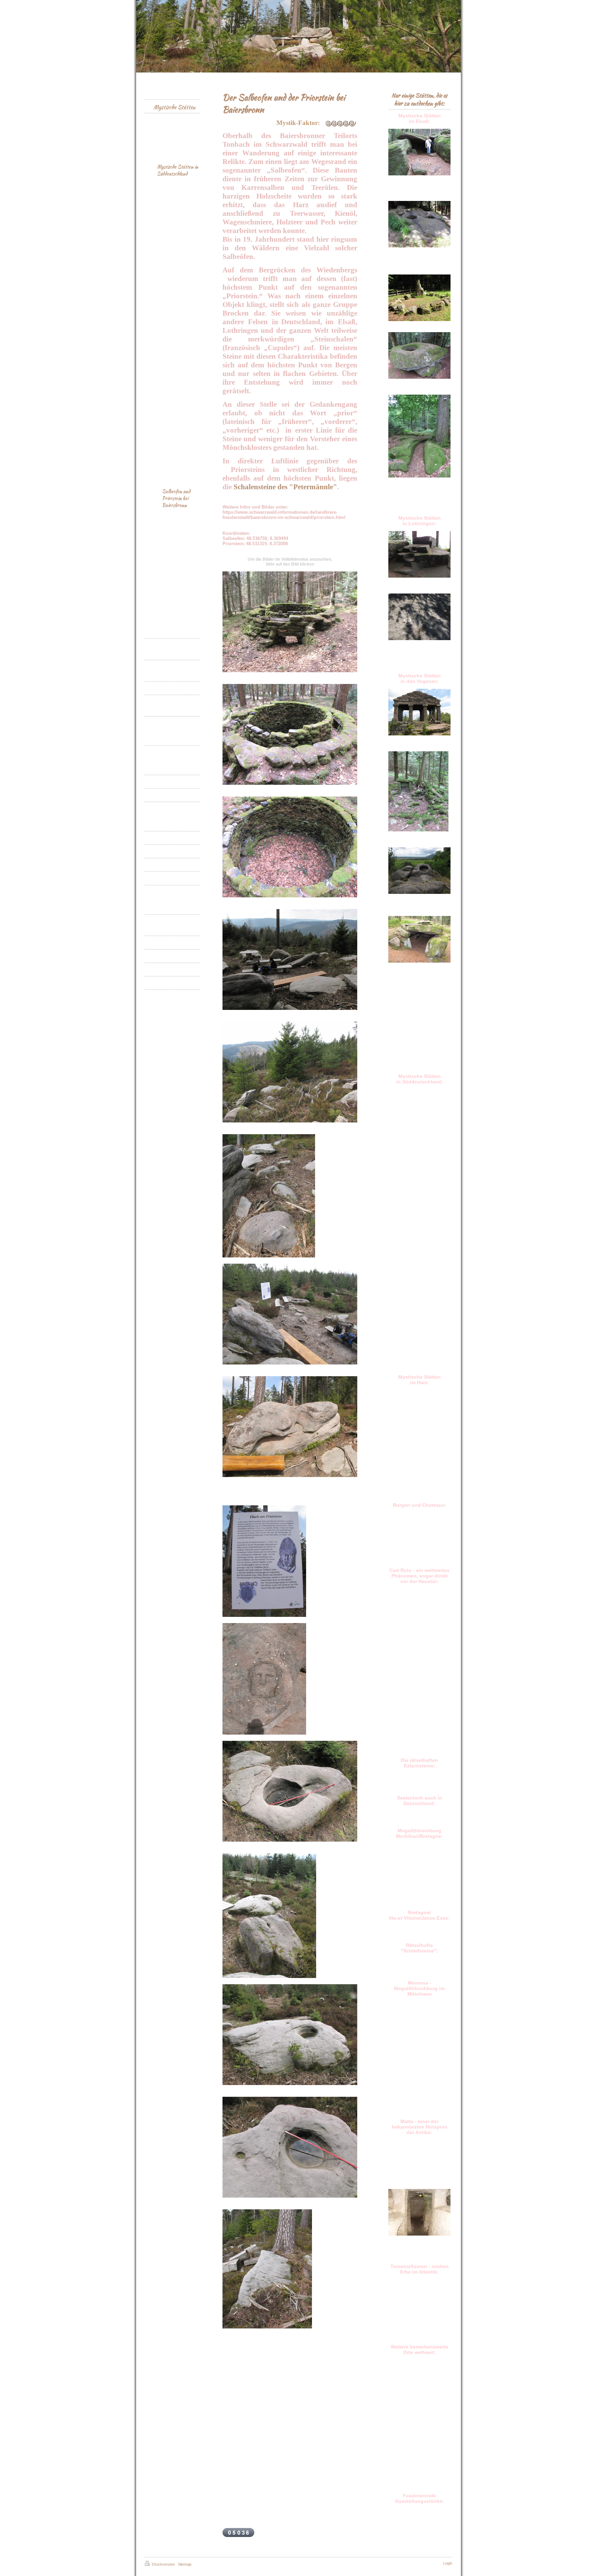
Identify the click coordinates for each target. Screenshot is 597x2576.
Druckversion (163, 2564)
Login (448, 2563)
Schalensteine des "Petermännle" (285, 487)
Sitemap (185, 2564)
